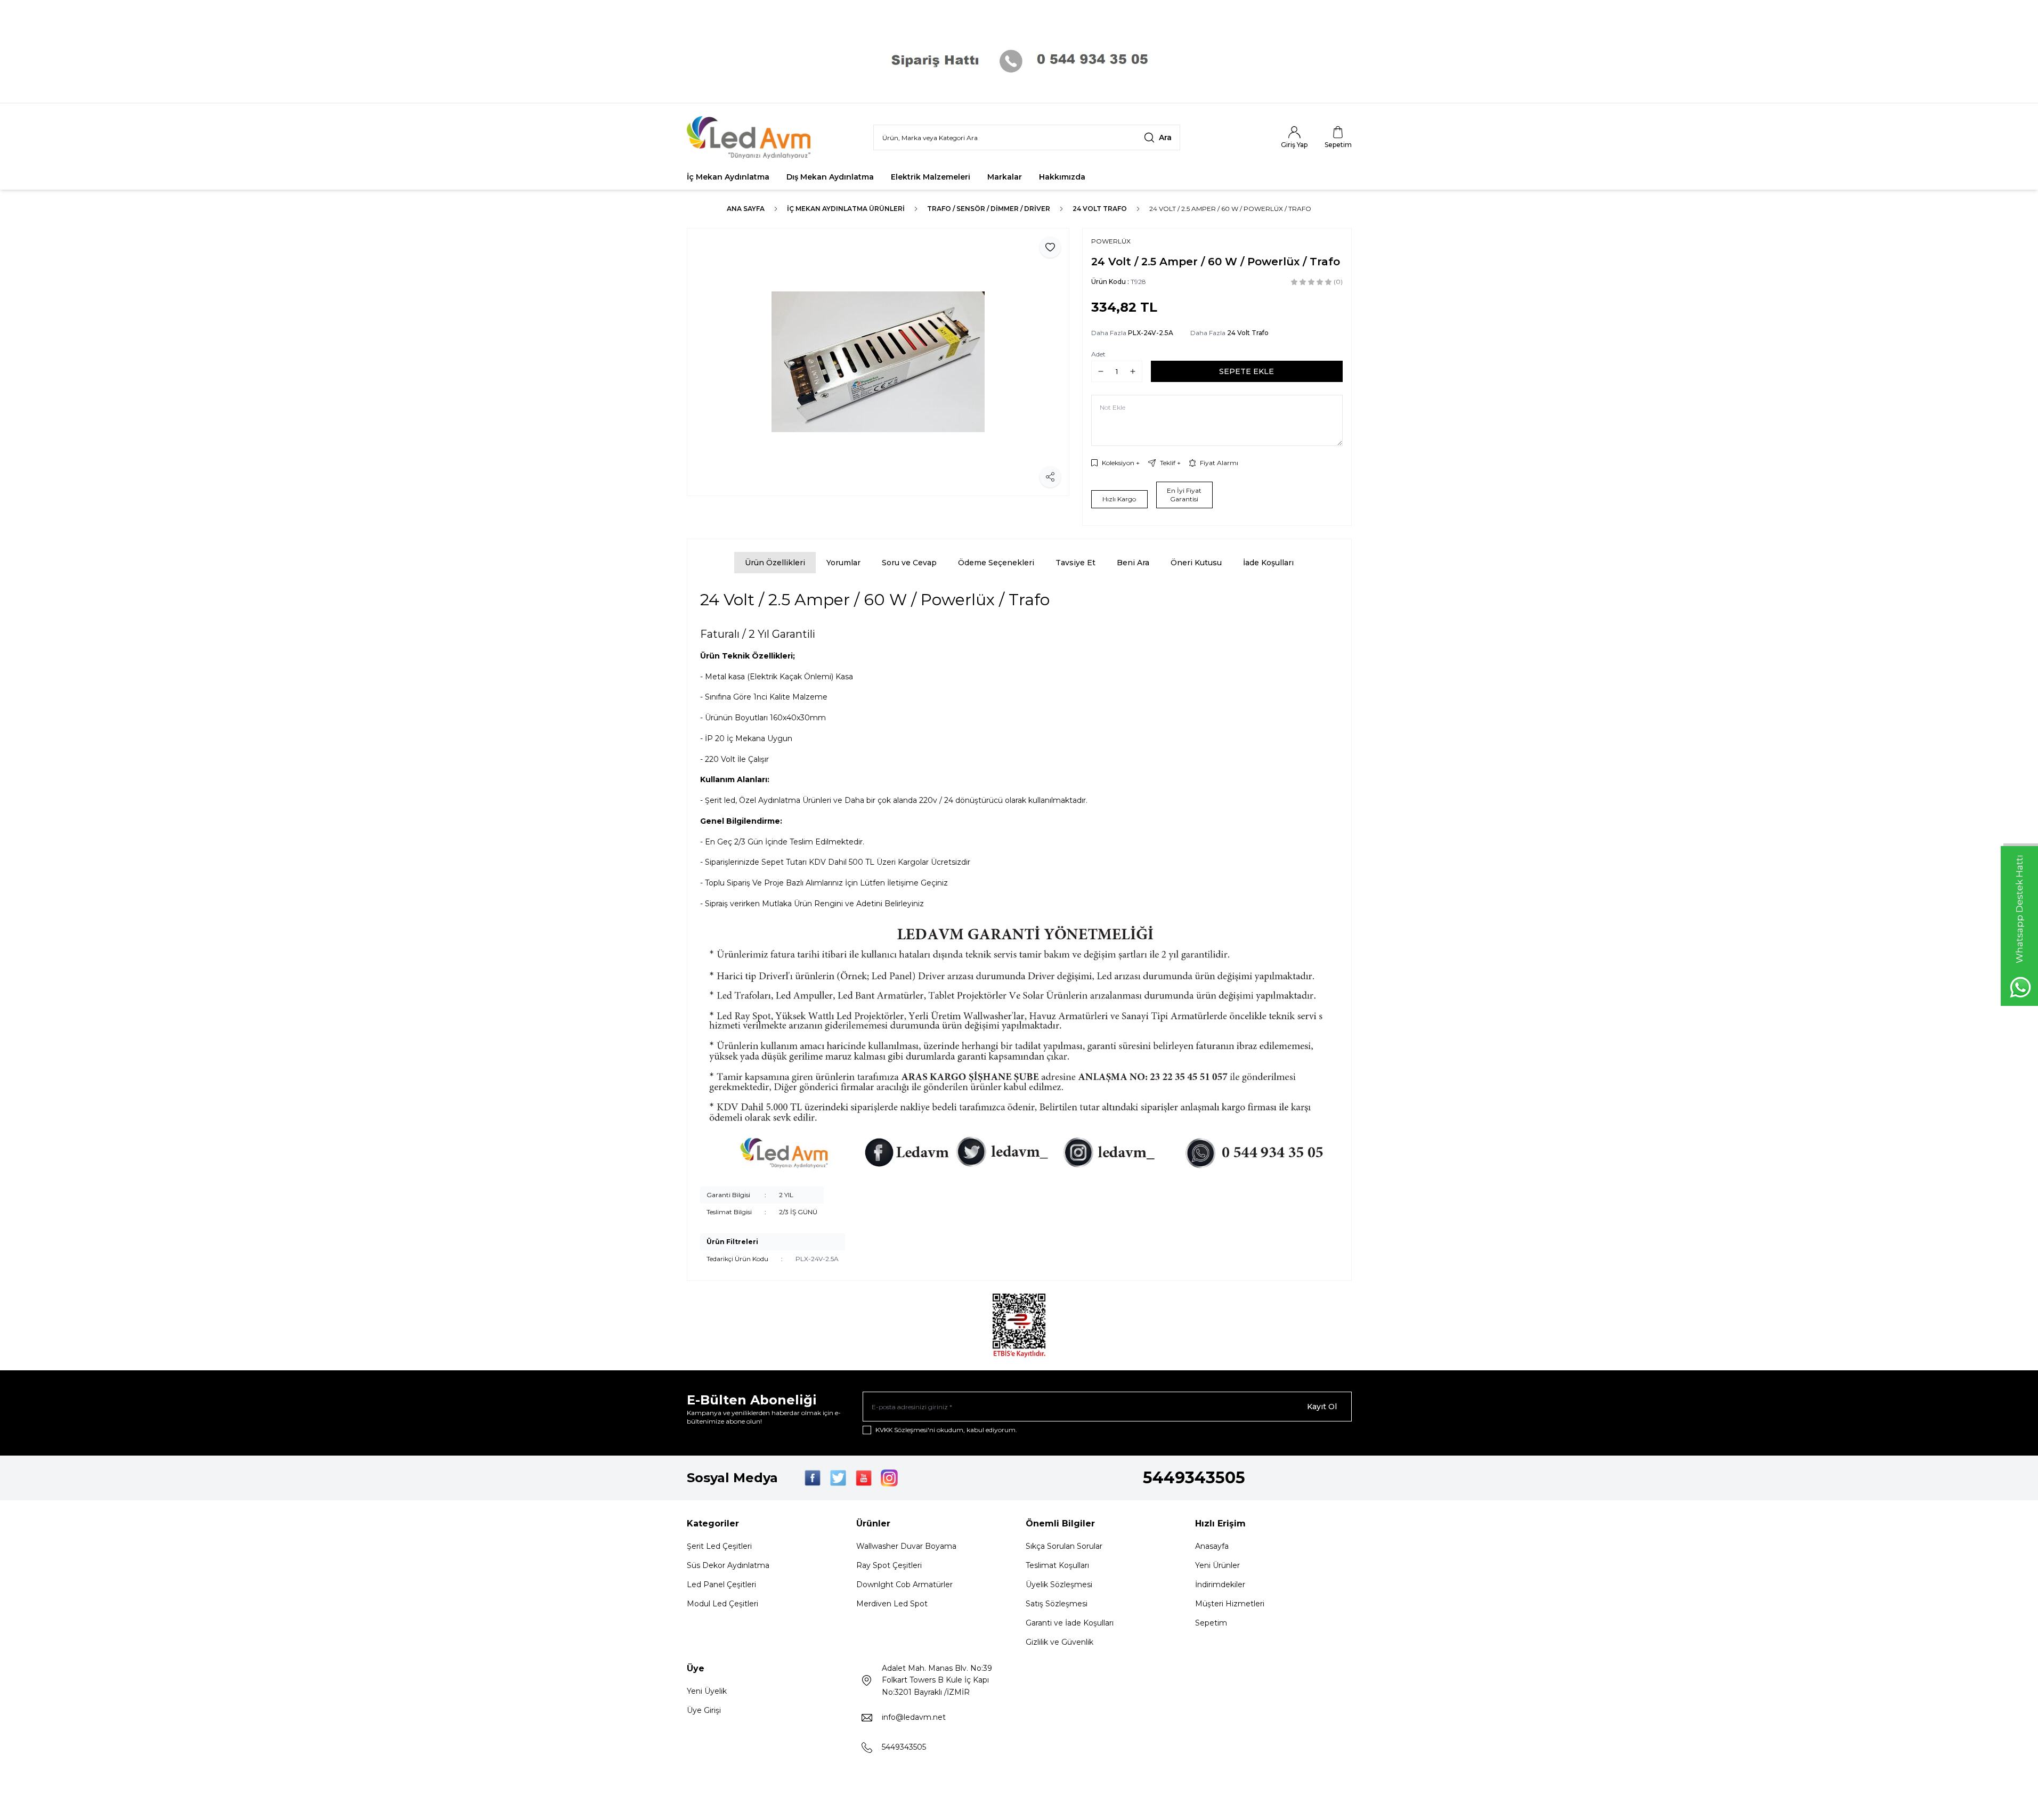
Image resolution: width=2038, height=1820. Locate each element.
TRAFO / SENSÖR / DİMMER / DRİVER (989, 209)
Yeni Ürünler (1217, 1565)
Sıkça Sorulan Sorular (1064, 1546)
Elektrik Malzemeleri (931, 177)
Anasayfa (1212, 1546)
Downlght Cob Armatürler (904, 1585)
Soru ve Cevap (909, 563)
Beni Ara (1133, 563)
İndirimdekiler (1220, 1585)
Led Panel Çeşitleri (721, 1585)
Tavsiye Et (1075, 563)
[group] (878, 362)
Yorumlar (843, 563)
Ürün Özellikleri (775, 563)
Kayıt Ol (1322, 1407)
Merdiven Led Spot (892, 1604)
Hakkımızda (1062, 177)
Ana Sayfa (746, 209)
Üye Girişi (704, 1710)
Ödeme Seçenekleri (996, 563)
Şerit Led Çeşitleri (719, 1546)
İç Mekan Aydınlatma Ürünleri (846, 209)
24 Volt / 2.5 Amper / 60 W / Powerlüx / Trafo (1230, 209)
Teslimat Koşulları (1057, 1565)
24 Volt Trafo (1100, 209)
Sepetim (1211, 1623)
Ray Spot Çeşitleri (889, 1565)
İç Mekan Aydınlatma (728, 177)
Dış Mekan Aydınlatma (830, 177)
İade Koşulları (1268, 563)
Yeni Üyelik (707, 1691)
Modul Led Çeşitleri (722, 1604)
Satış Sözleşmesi (1057, 1604)
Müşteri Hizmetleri (1230, 1604)
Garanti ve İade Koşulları (1070, 1623)
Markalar (1005, 177)
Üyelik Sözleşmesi (1059, 1585)
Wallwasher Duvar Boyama (906, 1546)
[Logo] (751, 137)
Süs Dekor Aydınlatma (728, 1565)
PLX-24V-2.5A (1151, 333)
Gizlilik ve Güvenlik (1059, 1642)
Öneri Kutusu (1196, 563)
